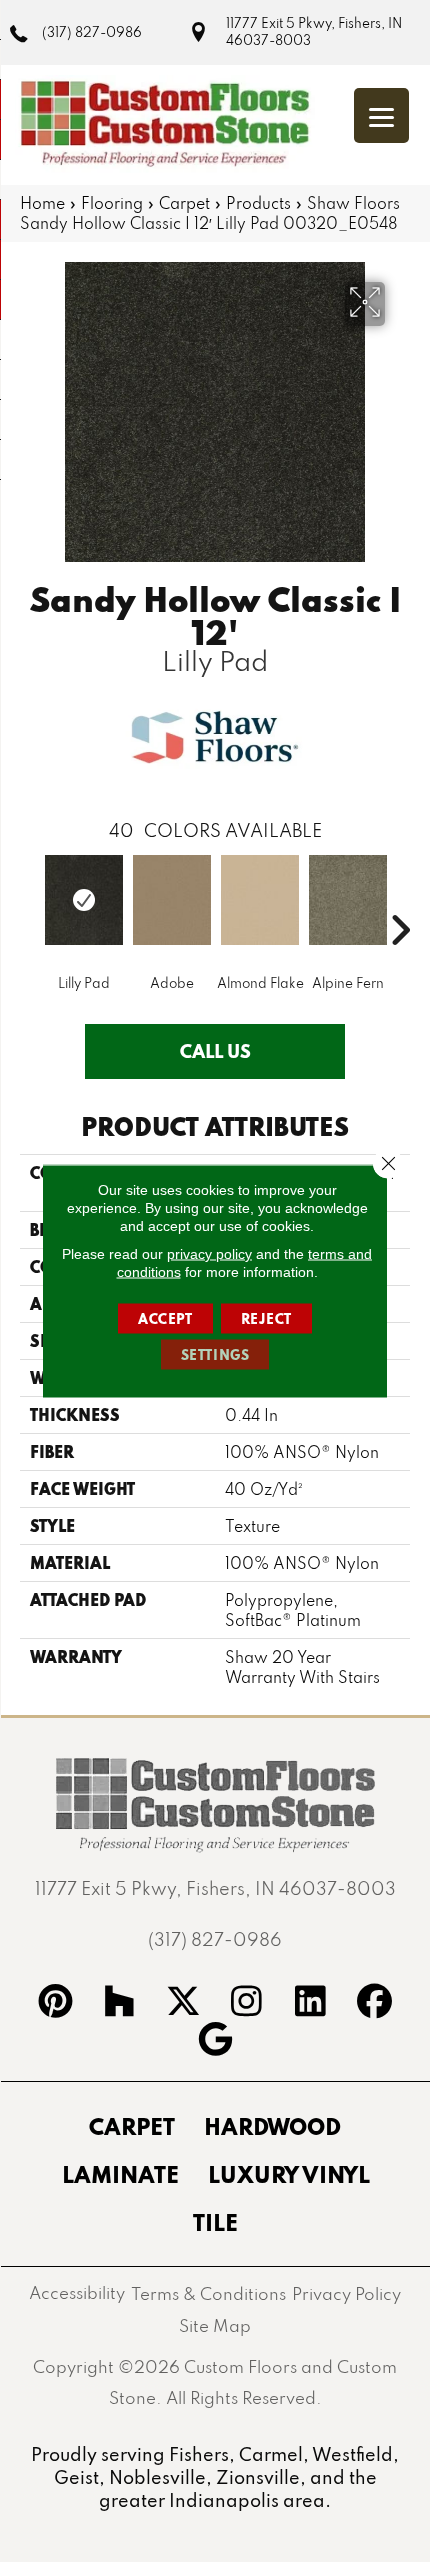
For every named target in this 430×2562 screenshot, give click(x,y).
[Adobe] (172, 900)
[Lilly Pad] (84, 900)
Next (400, 900)
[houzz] (120, 2004)
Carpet (184, 203)
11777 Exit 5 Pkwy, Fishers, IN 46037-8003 (314, 31)
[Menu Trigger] (381, 115)
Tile (215, 2222)
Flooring (112, 203)
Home (42, 203)
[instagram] (247, 2004)
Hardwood (272, 2126)
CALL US (215, 1051)
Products (258, 203)
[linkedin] (311, 2004)
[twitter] (183, 2004)
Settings (215, 1355)
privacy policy (209, 1254)
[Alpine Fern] (348, 900)
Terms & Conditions (208, 2293)
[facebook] (375, 2004)
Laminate (120, 2174)
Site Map (215, 2325)
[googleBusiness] (215, 2042)
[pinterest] (56, 2004)
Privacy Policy (346, 2293)
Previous (30, 900)
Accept (165, 1319)
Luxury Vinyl (289, 2174)
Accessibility (77, 2292)
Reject (267, 1319)
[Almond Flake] (260, 900)
